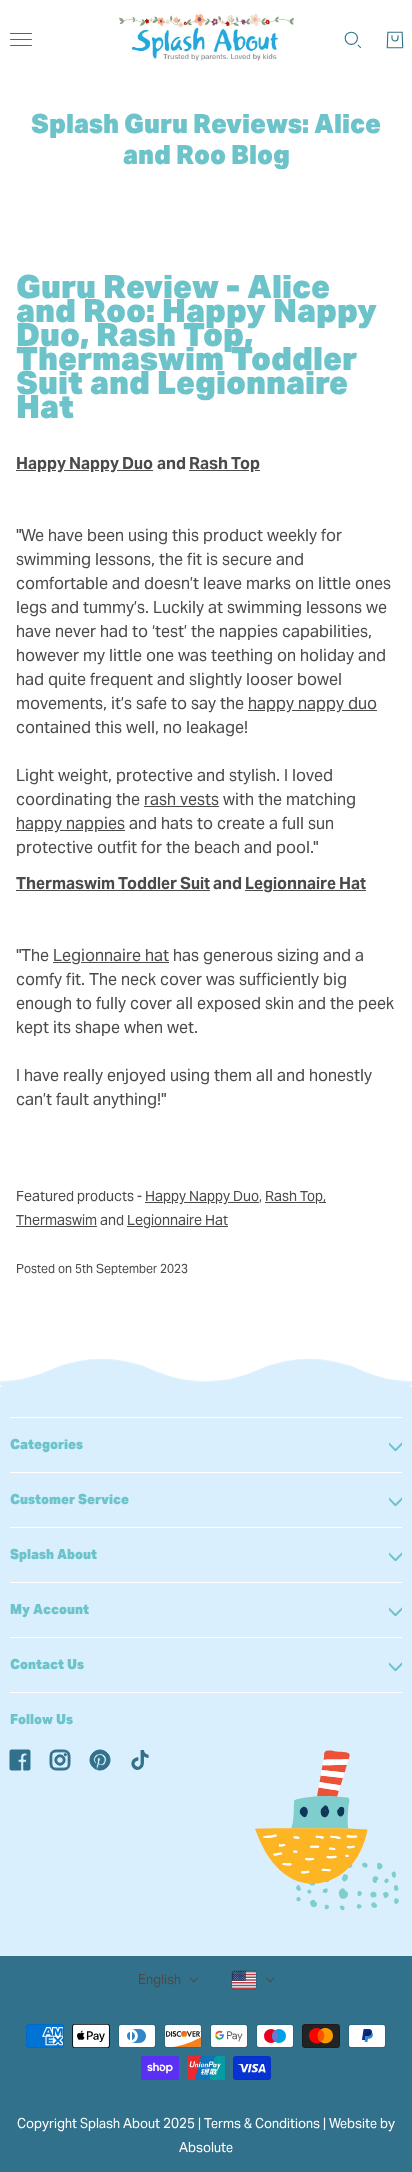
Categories (46, 1444)
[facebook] (20, 1759)
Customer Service (69, 1499)
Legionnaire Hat (305, 883)
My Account (49, 1609)
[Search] (353, 40)
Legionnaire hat (111, 955)
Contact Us (47, 1664)
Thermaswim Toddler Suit (113, 883)
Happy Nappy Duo (202, 1196)
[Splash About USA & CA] (206, 40)
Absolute (206, 2147)
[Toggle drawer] (21, 39)
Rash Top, (295, 1196)
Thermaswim (56, 1220)
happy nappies (70, 823)
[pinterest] (100, 1759)
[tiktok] (140, 1759)
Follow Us (41, 1719)
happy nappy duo (312, 703)
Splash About (53, 1554)
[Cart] (395, 40)
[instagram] (60, 1759)
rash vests (181, 799)
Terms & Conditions (262, 2123)
